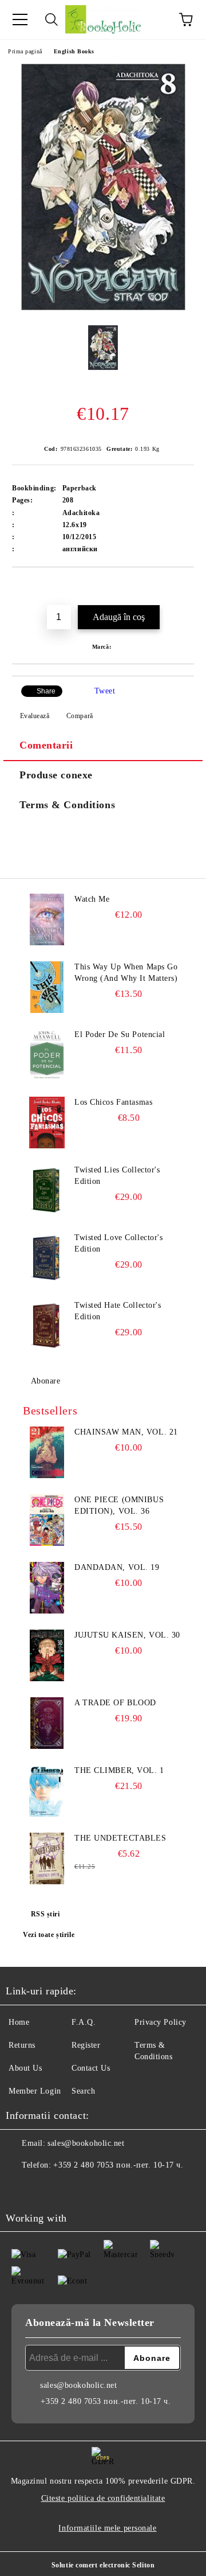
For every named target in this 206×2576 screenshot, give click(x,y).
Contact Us (91, 2068)
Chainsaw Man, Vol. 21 (126, 1432)
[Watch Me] (47, 919)
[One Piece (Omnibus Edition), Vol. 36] (47, 1520)
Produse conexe (56, 775)
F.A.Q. (84, 2022)
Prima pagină (25, 51)
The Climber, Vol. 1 (119, 1770)
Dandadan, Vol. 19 (117, 1567)
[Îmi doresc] (186, 587)
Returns (22, 2045)
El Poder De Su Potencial (120, 1034)
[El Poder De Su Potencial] (47, 1055)
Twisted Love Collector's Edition (118, 1243)
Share (46, 691)
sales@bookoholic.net (86, 2143)
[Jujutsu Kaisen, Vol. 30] (47, 1655)
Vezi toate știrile (49, 1935)
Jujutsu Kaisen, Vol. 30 (127, 1635)
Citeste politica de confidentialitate (103, 2498)
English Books (74, 51)
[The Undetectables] (47, 1858)
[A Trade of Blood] (47, 1723)
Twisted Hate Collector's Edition (118, 1311)
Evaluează (35, 716)
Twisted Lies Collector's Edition (117, 1176)
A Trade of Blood (115, 1703)
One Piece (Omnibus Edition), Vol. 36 (119, 1505)
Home (19, 2022)
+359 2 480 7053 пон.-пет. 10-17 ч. (118, 2165)
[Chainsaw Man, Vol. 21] (47, 1452)
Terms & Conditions (67, 805)
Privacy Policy (161, 2022)
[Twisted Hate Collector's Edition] (47, 1326)
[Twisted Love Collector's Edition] (47, 1258)
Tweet (105, 691)
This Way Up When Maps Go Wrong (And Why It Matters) (126, 973)
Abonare (45, 1381)
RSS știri (45, 1914)
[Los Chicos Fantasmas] (47, 1123)
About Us (25, 2068)
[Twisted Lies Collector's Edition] (47, 1190)
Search (83, 2091)
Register (86, 2045)
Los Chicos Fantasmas (113, 1102)
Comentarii (46, 745)
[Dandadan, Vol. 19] (47, 1588)
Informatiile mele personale (107, 2528)
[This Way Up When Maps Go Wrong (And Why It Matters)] (47, 987)
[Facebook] (21, 2188)
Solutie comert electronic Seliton (103, 2565)
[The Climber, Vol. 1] (47, 1791)
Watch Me (92, 899)
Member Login (35, 2091)
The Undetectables (120, 1838)
